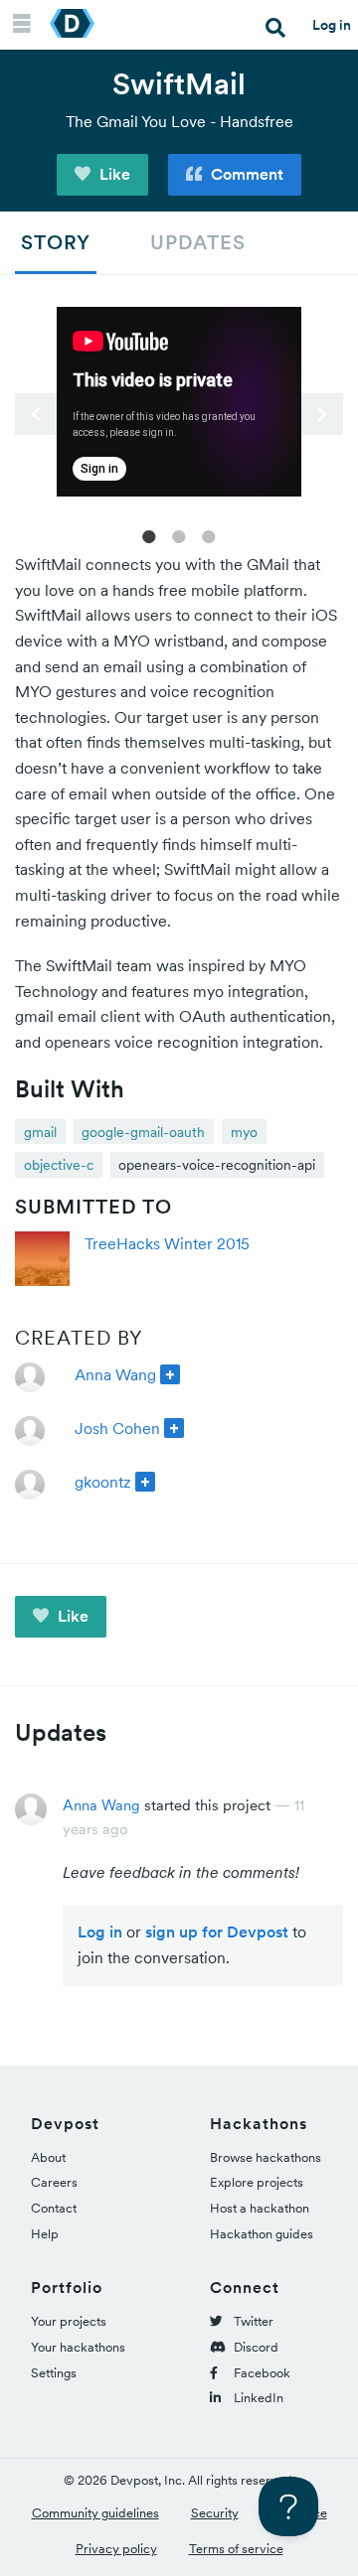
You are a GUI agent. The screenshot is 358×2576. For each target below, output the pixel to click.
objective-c (59, 1165)
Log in (332, 25)
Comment (245, 174)
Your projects (69, 2321)
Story (56, 242)
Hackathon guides (262, 2234)
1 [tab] (149, 535)
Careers (54, 2182)
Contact (54, 2208)
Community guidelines (95, 2513)
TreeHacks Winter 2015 (167, 1243)
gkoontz (103, 1482)
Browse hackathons (266, 2157)
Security (215, 2513)
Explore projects (257, 2182)
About (48, 2157)
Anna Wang (115, 1374)
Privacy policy (116, 2549)
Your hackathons (78, 2347)
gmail (40, 1132)
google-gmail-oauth (143, 1132)
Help (45, 2234)
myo (244, 1132)
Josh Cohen (117, 1428)
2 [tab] (179, 535)
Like (113, 174)
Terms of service (236, 2549)
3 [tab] (209, 535)
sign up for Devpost (217, 1932)
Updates (198, 242)
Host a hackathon (260, 2208)
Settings (54, 2373)
